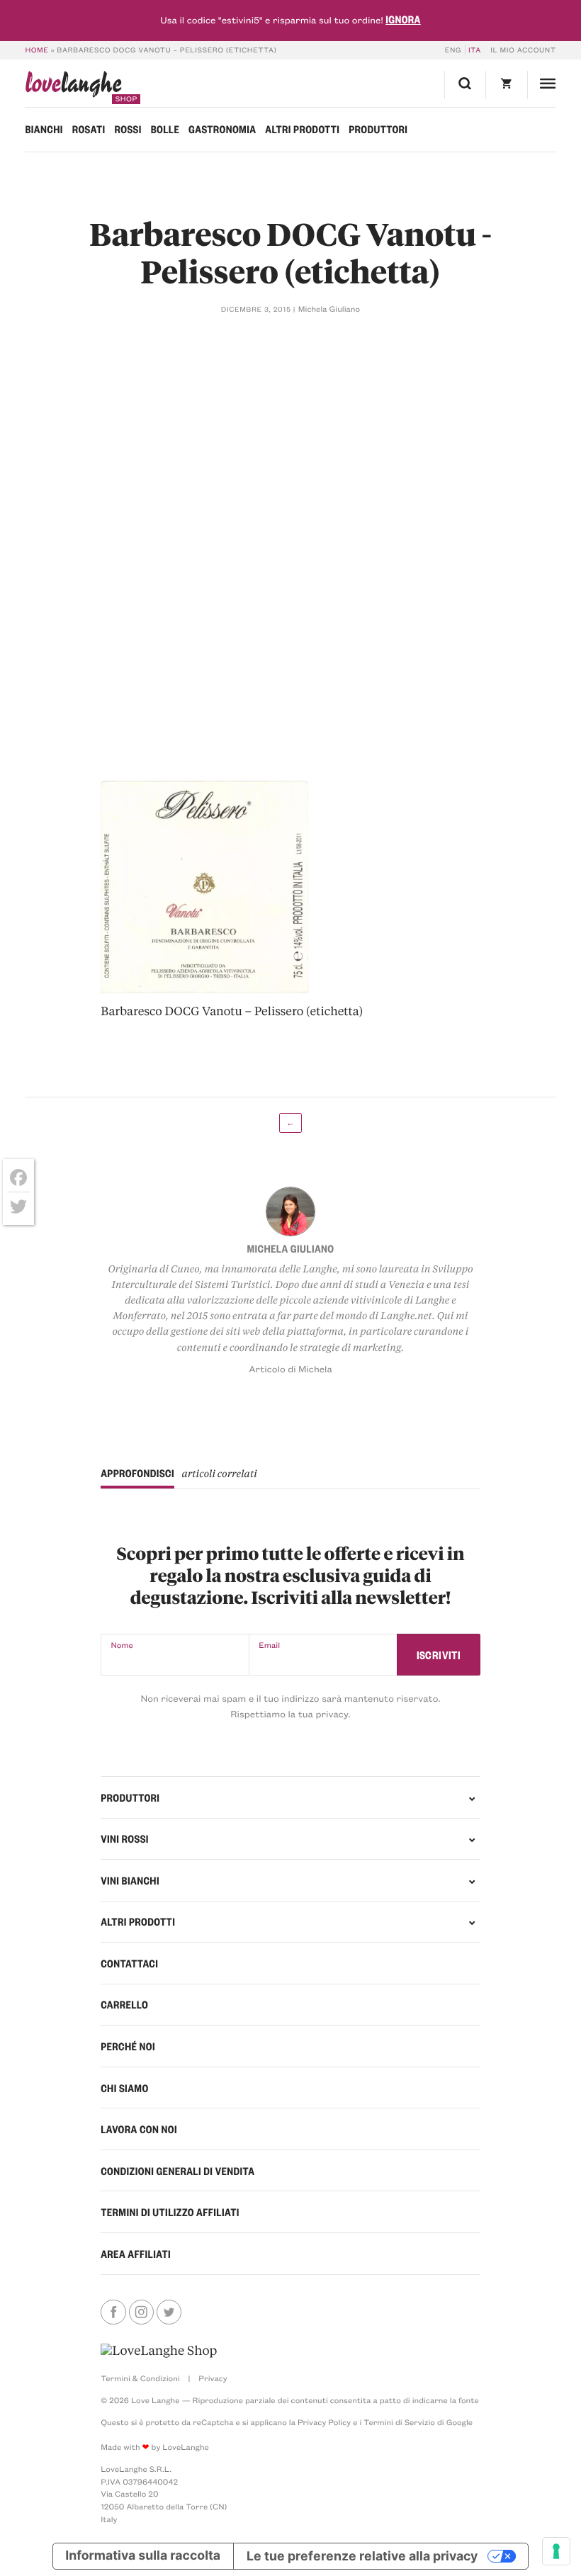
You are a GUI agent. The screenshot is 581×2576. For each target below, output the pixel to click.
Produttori (378, 129)
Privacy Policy (324, 2422)
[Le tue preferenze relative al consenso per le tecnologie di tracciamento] (556, 2551)
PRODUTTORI (130, 1797)
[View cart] (506, 85)
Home (36, 50)
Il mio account (523, 50)
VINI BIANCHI (130, 1880)
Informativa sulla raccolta (143, 2556)
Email (269, 1645)
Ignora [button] (403, 19)
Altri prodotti (302, 129)
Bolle (165, 129)
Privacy (213, 2378)
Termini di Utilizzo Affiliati (170, 2212)
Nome (122, 1645)
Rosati (89, 129)
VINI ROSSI (125, 1838)
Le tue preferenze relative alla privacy (362, 2556)
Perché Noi (128, 2046)
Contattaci (129, 1963)
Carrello (124, 2004)
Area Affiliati (136, 2254)
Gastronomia (222, 129)
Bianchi (44, 129)
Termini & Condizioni (140, 2378)
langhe (73, 87)
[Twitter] (18, 1207)
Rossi (128, 129)
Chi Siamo (124, 2088)
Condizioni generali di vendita (177, 2171)
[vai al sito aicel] (159, 2351)
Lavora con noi (139, 2129)
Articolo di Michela (290, 1369)
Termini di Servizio (399, 2422)
